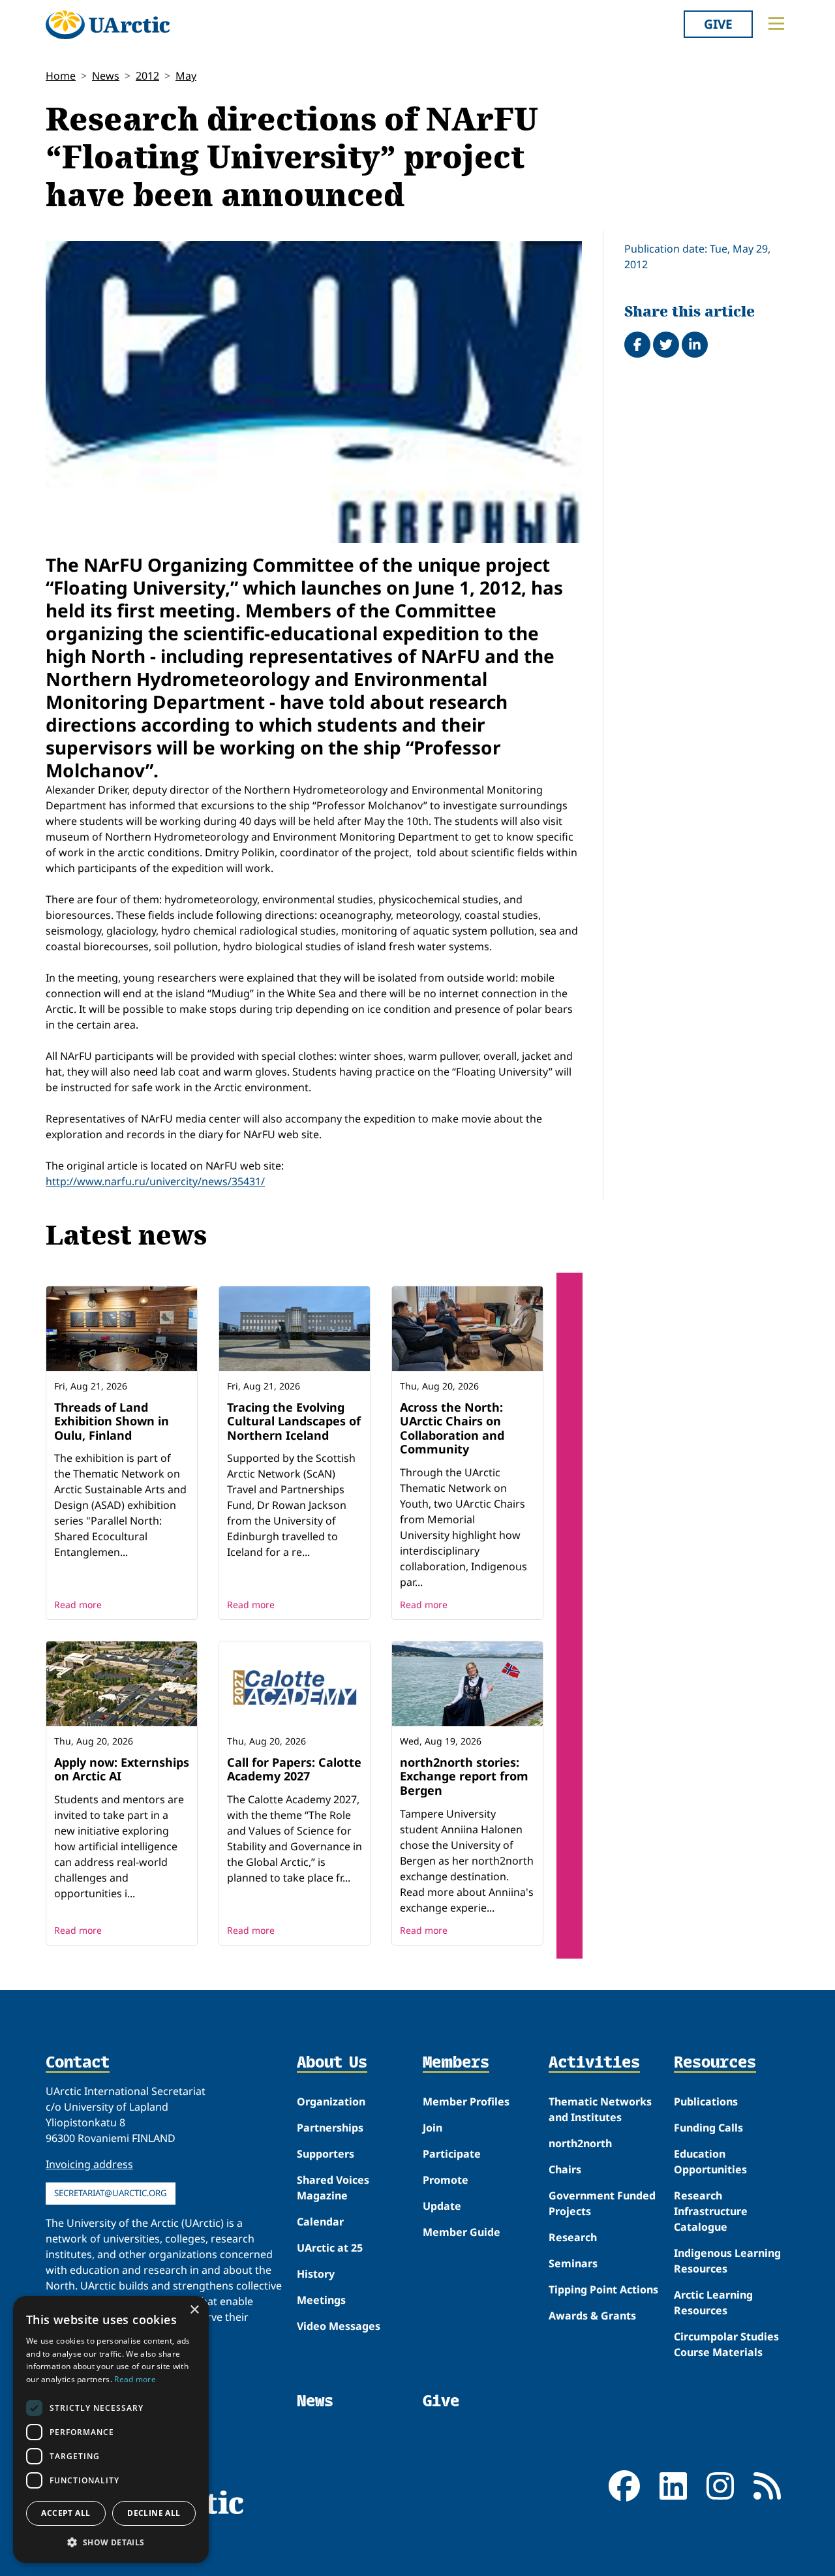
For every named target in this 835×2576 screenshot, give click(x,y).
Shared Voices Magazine (333, 2188)
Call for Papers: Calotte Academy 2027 (294, 1769)
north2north (580, 2143)
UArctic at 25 (330, 2248)
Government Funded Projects (602, 2203)
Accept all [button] (66, 2513)
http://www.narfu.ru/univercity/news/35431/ (155, 1181)
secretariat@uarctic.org (111, 2193)
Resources (715, 2063)
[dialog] (111, 2429)
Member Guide (462, 2232)
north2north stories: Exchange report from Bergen (464, 1776)
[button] (111, 2542)
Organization (331, 2102)
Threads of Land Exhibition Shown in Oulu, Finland (112, 1421)
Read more (78, 1605)
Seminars (573, 2263)
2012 (147, 76)
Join (433, 2128)
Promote (446, 2180)
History (316, 2274)
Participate (452, 2154)
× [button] (194, 2310)
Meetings (321, 2300)
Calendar (320, 2222)
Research (573, 2237)
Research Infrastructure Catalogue (711, 2211)
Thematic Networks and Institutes (600, 2109)
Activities (594, 2063)
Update (442, 2206)
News (106, 76)
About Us (332, 2063)
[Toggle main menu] (776, 23)
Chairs (565, 2169)
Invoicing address (89, 2164)
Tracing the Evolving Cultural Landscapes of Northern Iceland (294, 1421)
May (186, 76)
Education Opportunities (710, 2162)
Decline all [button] (154, 2513)
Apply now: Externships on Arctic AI (122, 1769)
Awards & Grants (592, 2316)
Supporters (326, 2154)
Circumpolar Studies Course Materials (726, 2344)
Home (61, 76)
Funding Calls (708, 2128)
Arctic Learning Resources (713, 2303)
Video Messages (339, 2326)
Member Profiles (466, 2102)
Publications (706, 2102)
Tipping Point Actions (603, 2289)
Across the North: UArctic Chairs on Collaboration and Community (452, 1428)
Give (718, 24)
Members (456, 2063)
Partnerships (330, 2128)
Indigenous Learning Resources (727, 2261)
